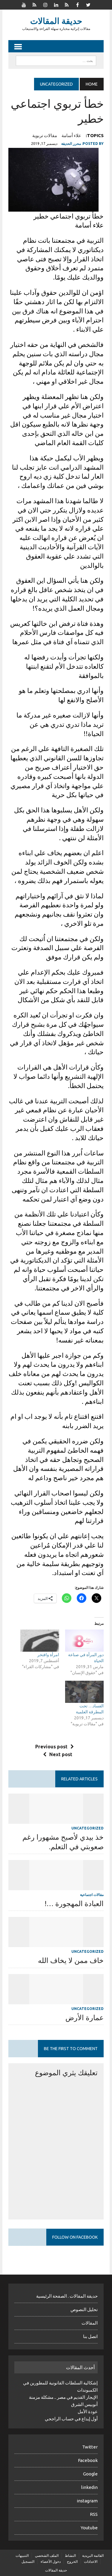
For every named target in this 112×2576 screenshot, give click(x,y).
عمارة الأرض (85, 2018)
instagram (87, 2501)
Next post (61, 1754)
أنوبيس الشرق (84, 2404)
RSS (94, 2514)
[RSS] (35, 4)
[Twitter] (88, 4)
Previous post (51, 1747)
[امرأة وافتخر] (40, 1641)
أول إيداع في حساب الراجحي (71, 2419)
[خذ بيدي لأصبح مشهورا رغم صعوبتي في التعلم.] (56, 1820)
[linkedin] (56, 4)
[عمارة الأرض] (56, 2000)
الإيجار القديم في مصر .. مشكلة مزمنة (63, 2397)
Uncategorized (88, 1828)
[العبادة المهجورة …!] (56, 1886)
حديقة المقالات (56, 2570)
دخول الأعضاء (51, 2561)
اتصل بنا (90, 2336)
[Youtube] (24, 4)
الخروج (72, 2561)
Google (90, 2474)
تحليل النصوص (84, 2309)
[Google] (67, 4)
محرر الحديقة (71, 144)
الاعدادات (91, 2561)
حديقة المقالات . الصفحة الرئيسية (67, 2296)
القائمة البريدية (93, 2555)
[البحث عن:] (56, 60)
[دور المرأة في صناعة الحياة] (84, 1641)
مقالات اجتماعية (92, 1895)
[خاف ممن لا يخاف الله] (56, 1943)
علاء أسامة (71, 135)
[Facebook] (78, 4)
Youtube (89, 2528)
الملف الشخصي (47, 2555)
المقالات (90, 2323)
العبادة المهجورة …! (74, 1904)
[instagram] (45, 4)
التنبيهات (22, 2555)
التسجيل (28, 2561)
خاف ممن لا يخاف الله (71, 1960)
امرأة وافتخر (48, 1655)
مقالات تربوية (45, 135)
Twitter (90, 2447)
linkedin (89, 2487)
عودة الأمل (88, 2412)
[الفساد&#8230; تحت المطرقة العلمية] (84, 1692)
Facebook (88, 2460)
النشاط (70, 2555)
